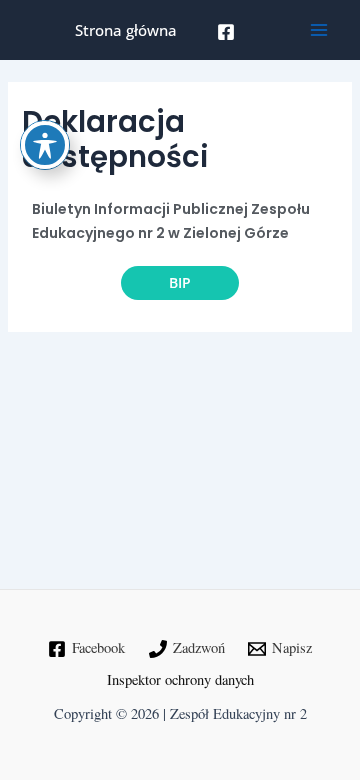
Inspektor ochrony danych (180, 679)
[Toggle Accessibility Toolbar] (45, 145)
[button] (180, 283)
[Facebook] (226, 32)
